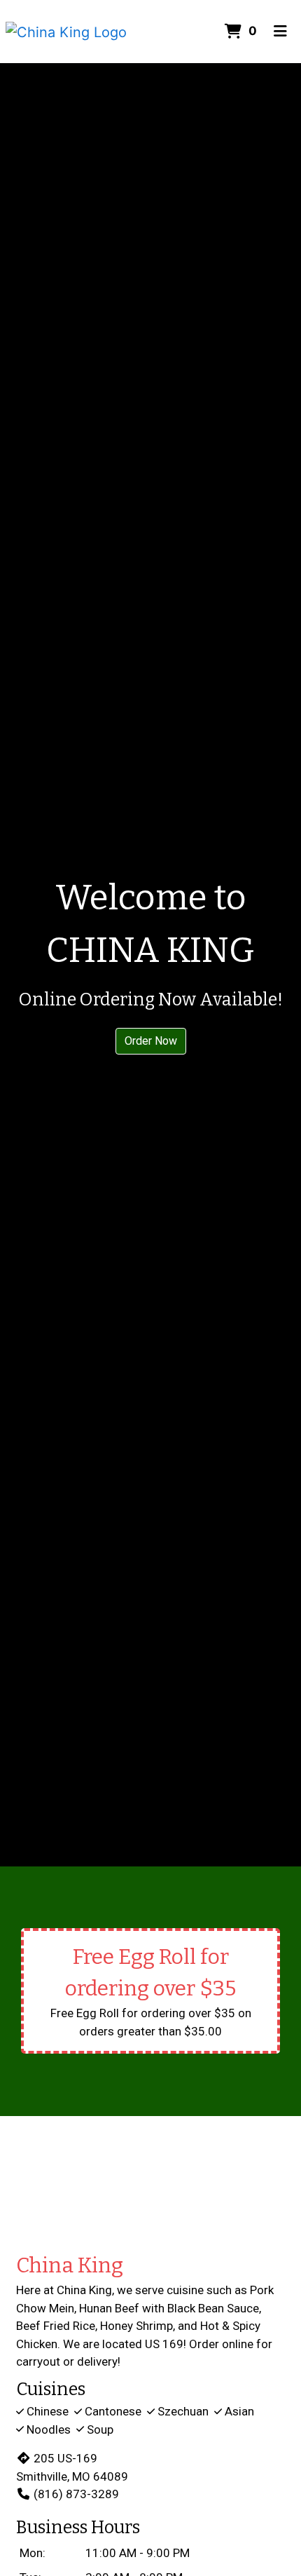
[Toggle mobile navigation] (280, 32)
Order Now (151, 1041)
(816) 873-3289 (76, 2494)
